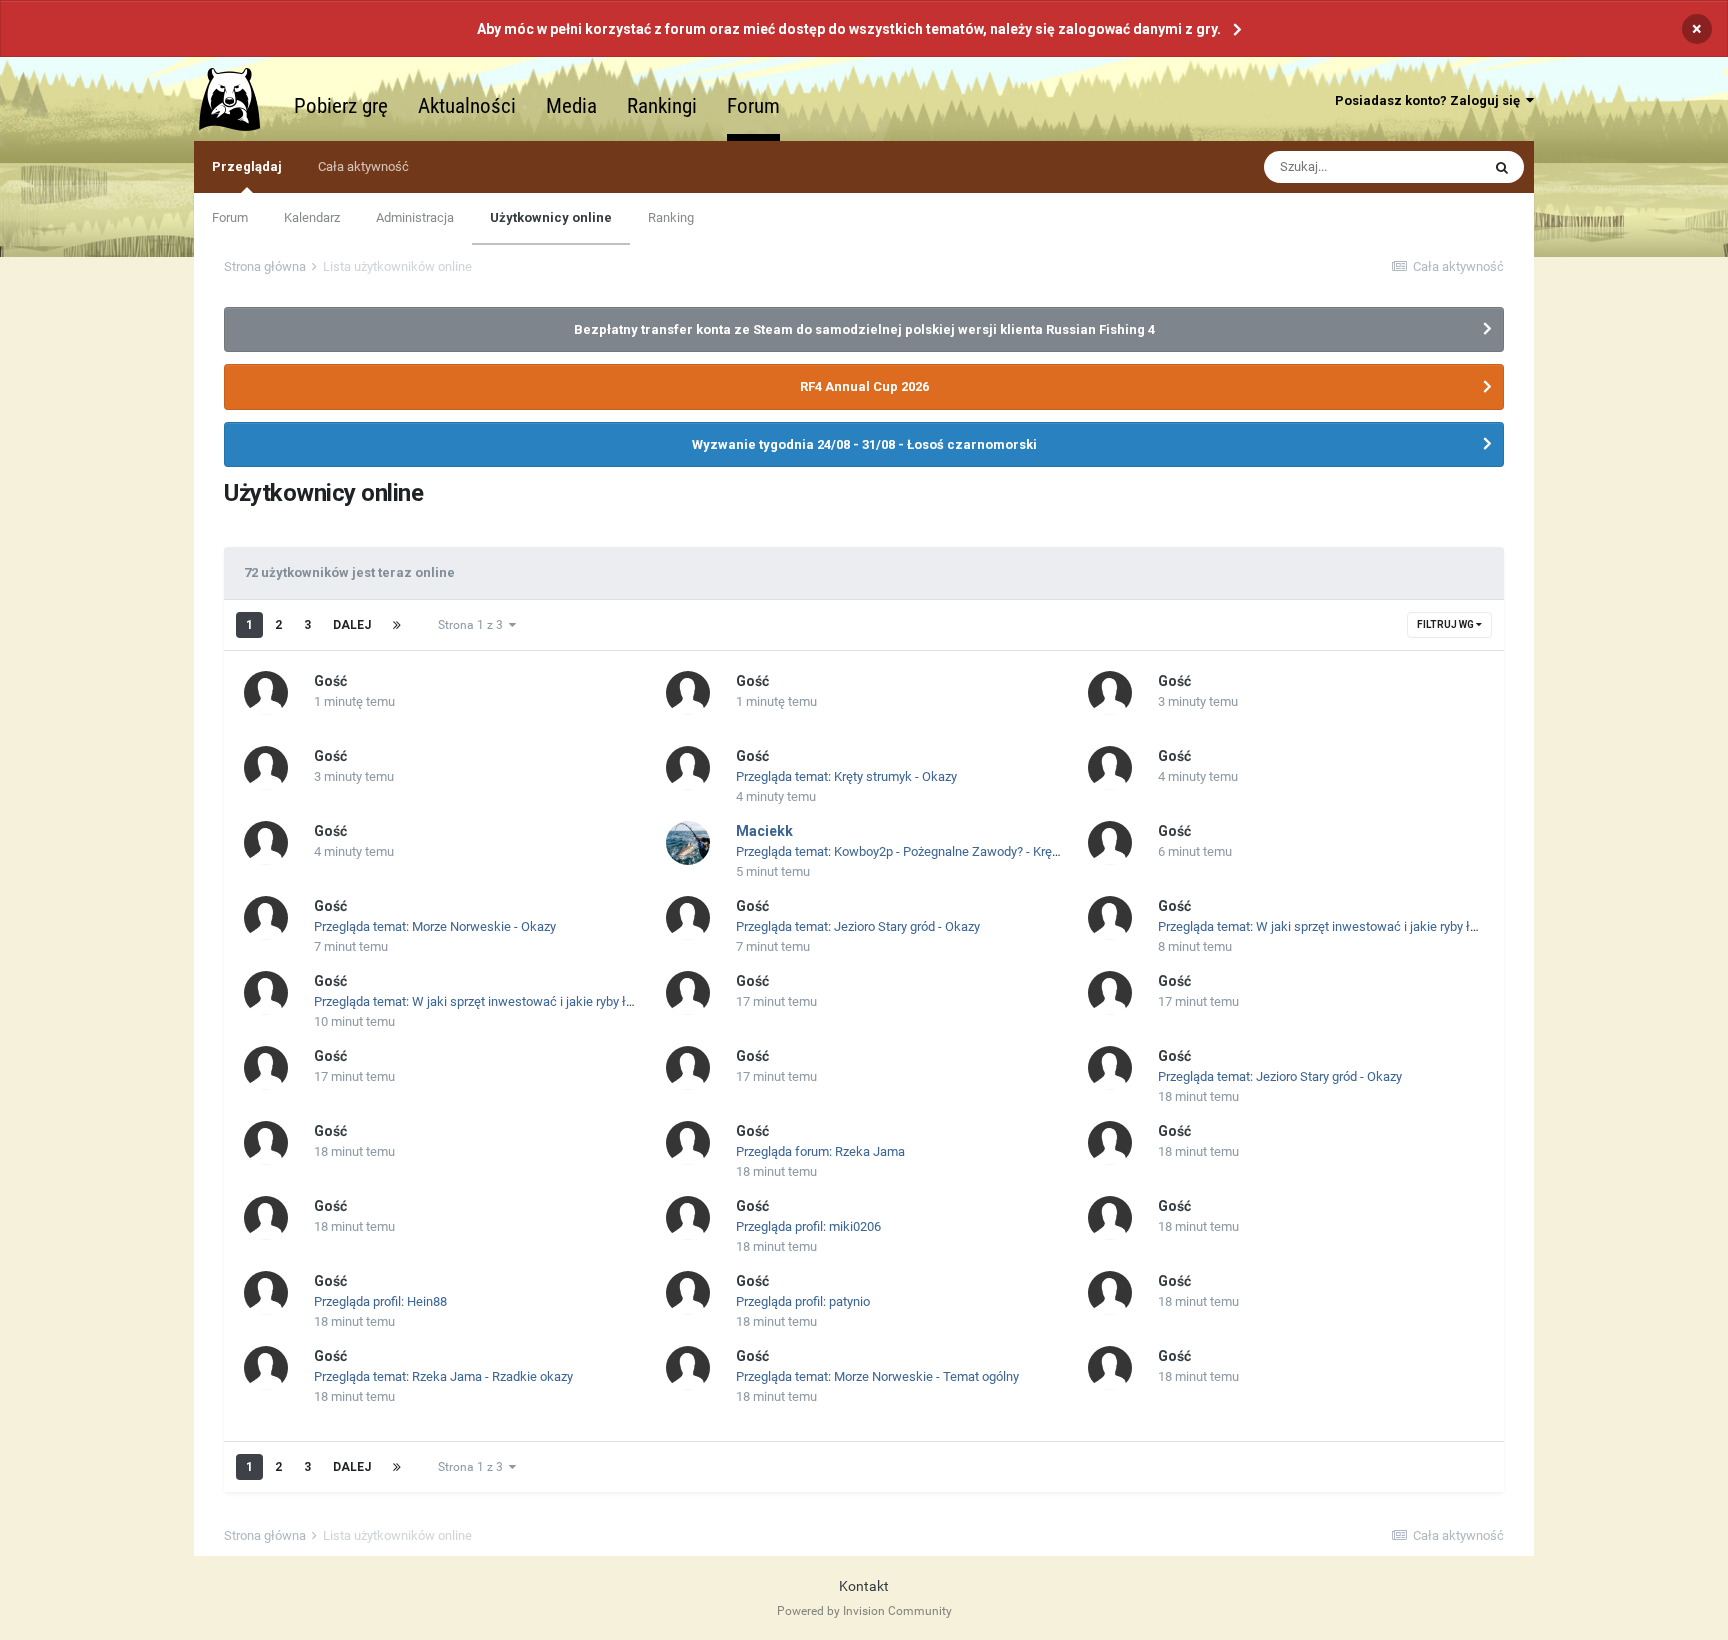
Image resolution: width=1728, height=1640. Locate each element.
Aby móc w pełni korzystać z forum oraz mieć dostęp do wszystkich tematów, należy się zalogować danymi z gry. (849, 29)
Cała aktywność (363, 166)
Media (571, 106)
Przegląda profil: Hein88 (380, 1301)
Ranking (671, 217)
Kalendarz (312, 217)
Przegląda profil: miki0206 (808, 1226)
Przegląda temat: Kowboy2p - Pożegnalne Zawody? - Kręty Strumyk (924, 851)
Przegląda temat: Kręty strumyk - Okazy (846, 776)
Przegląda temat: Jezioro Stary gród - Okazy (858, 926)
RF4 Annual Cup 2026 (864, 386)
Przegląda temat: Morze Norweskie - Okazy (435, 926)
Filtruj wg (1446, 624)
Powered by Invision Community (864, 1611)
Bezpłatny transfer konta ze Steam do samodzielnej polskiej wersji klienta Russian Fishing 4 (864, 329)
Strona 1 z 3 (473, 625)
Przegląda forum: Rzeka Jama (820, 1151)
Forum (753, 106)
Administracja (415, 217)
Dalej (352, 625)
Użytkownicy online (551, 217)
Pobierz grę (341, 106)
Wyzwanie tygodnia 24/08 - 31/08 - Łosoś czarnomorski (864, 444)
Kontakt (864, 1586)
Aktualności (467, 106)
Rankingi (662, 106)
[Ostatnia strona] (397, 625)
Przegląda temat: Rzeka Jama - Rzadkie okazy (443, 1376)
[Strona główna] (239, 99)
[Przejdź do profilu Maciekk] (688, 843)
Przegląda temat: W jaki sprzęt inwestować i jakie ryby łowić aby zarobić (1361, 926)
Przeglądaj (247, 166)
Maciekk (764, 831)
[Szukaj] (1502, 167)
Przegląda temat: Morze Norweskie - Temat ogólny (877, 1376)
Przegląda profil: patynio (803, 1301)
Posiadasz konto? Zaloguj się (1430, 100)
